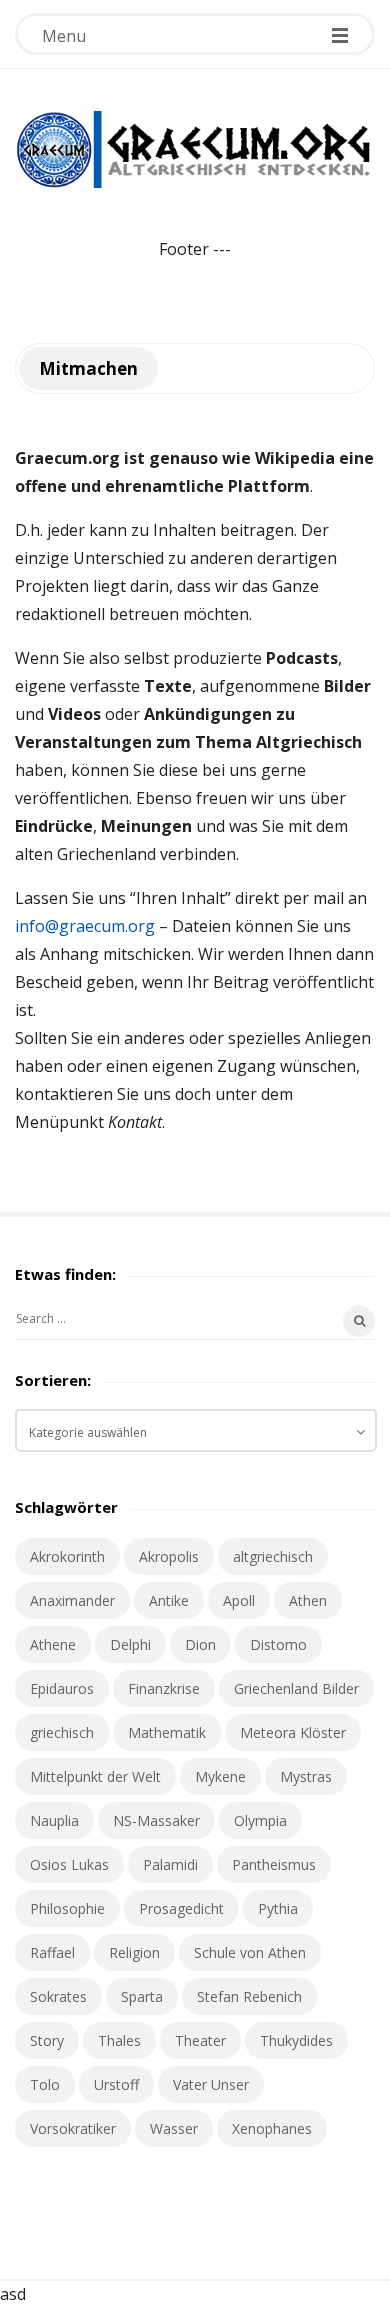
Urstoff (116, 2084)
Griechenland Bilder (296, 1688)
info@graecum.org (85, 926)
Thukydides (296, 2040)
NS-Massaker (156, 1820)
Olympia (260, 1820)
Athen (308, 1600)
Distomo (278, 1644)
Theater (200, 2040)
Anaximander (72, 1600)
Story (47, 2040)
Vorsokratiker (73, 2128)
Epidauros (62, 1688)
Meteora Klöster (293, 1732)
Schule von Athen (250, 1952)
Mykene (220, 1776)
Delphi (130, 1644)
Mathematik (167, 1732)
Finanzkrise (164, 1688)
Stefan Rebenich (249, 1996)
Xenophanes (272, 2128)
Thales (119, 2040)
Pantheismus (274, 1864)
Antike (169, 1600)
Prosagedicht (181, 1908)
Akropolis (169, 1556)
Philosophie (67, 1908)
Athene (53, 1644)
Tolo (45, 2084)
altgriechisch (273, 1556)
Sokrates (58, 1996)
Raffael (52, 1952)
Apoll (239, 1600)
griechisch (62, 1732)
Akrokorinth (67, 1556)
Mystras (306, 1776)
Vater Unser (211, 2084)
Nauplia (54, 1820)
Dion (200, 1644)
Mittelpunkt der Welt (95, 1776)
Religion (134, 1952)
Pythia (278, 1908)
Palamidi (170, 1864)
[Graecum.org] (195, 149)
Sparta (142, 1996)
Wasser (174, 2128)
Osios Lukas (69, 1864)
